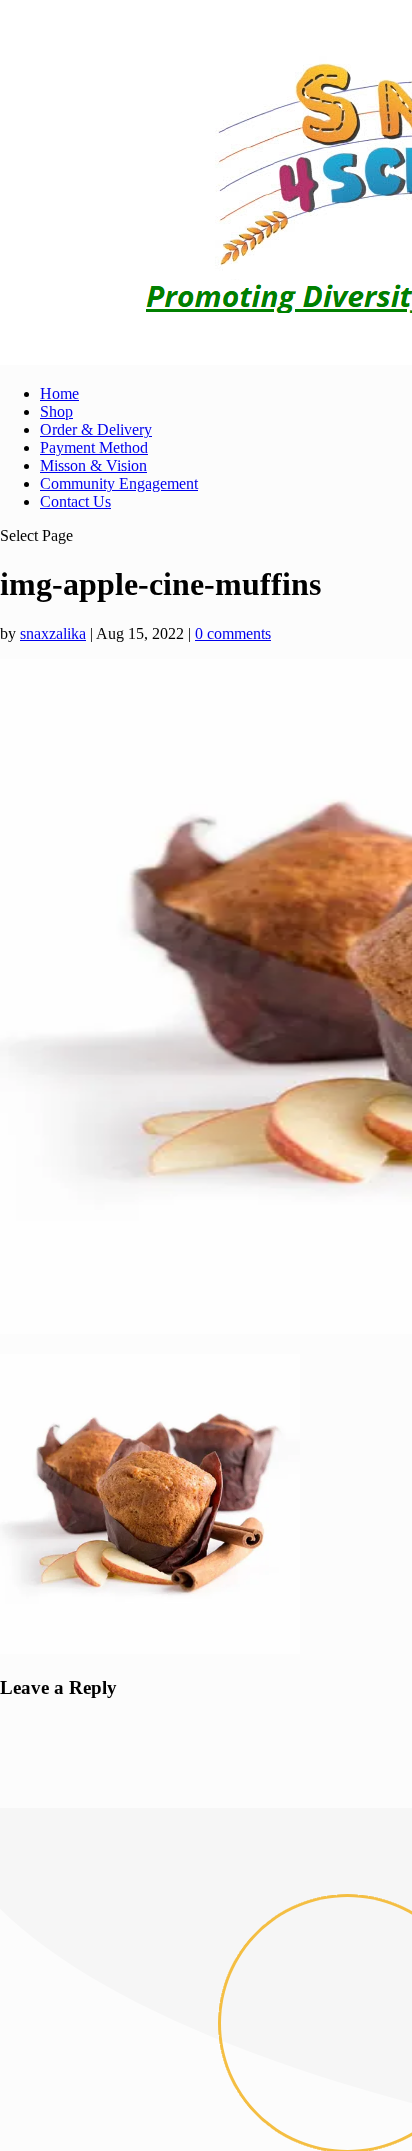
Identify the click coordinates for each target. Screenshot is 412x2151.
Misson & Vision (93, 465)
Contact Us (75, 501)
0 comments (233, 633)
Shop (56, 411)
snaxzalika (53, 633)
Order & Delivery (96, 429)
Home (59, 393)
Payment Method (94, 447)
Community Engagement (119, 483)
